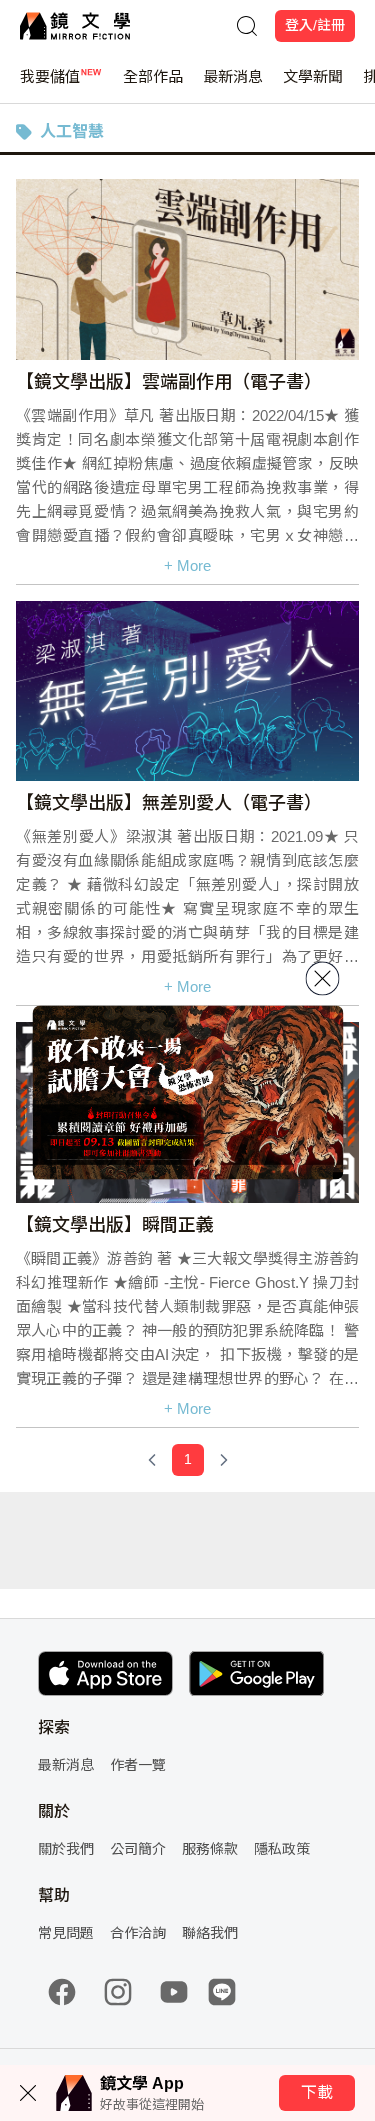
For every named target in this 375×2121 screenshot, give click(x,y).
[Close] (322, 978)
